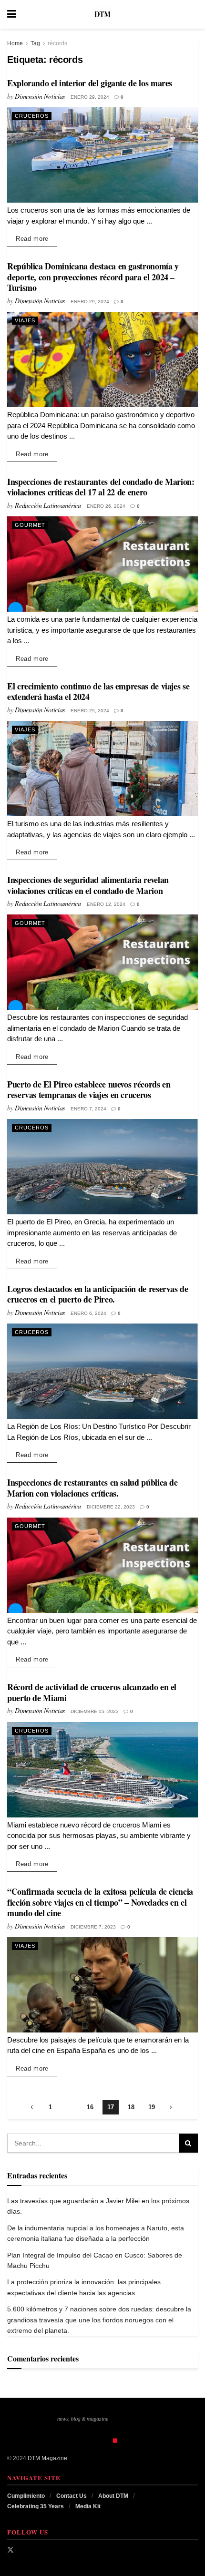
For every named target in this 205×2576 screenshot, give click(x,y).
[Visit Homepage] (102, 14)
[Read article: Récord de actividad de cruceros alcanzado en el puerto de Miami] (102, 1770)
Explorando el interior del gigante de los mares (90, 83)
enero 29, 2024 (90, 97)
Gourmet (30, 525)
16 (90, 2107)
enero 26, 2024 (106, 506)
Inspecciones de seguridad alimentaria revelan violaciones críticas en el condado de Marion (88, 885)
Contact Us (72, 2496)
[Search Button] (193, 14)
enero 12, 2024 (106, 904)
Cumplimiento (26, 2496)
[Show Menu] (12, 14)
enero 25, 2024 (90, 711)
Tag (35, 43)
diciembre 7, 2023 (93, 1927)
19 (152, 2107)
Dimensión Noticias (40, 96)
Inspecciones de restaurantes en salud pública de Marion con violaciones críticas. (92, 1488)
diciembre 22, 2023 (111, 1507)
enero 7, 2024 (88, 1109)
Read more (36, 238)
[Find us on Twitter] (10, 2550)
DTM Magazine (47, 2458)
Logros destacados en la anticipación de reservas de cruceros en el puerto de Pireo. (98, 1294)
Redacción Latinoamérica (48, 505)
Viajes (25, 320)
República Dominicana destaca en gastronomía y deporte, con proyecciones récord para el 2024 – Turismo (93, 277)
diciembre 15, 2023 (95, 1711)
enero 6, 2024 (88, 1313)
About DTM (113, 2496)
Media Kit (88, 2506)
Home (15, 43)
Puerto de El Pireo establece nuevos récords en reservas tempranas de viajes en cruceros (89, 1090)
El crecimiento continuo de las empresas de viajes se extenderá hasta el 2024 (98, 692)
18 (131, 2107)
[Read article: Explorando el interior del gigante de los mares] (102, 155)
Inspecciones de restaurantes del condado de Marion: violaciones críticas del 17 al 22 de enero (101, 487)
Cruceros (32, 116)
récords (57, 43)
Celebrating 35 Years (36, 2506)
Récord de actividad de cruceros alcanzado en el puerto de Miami (92, 1692)
